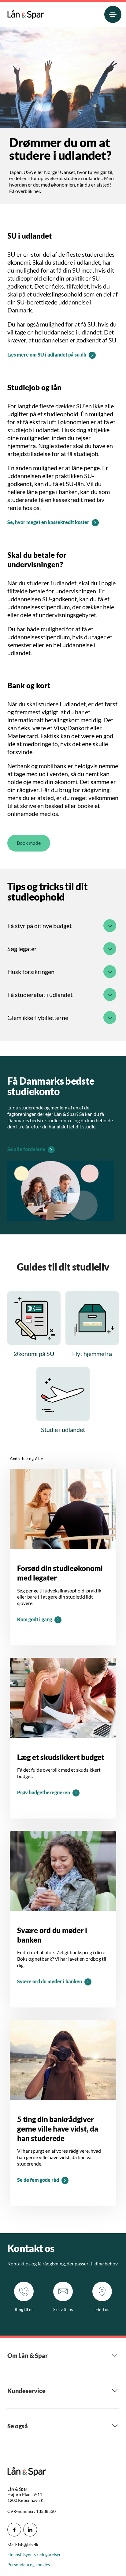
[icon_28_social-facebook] (14, 2530)
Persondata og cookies (29, 2565)
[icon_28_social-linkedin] (30, 2530)
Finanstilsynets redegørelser (34, 2554)
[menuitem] (26, 13)
